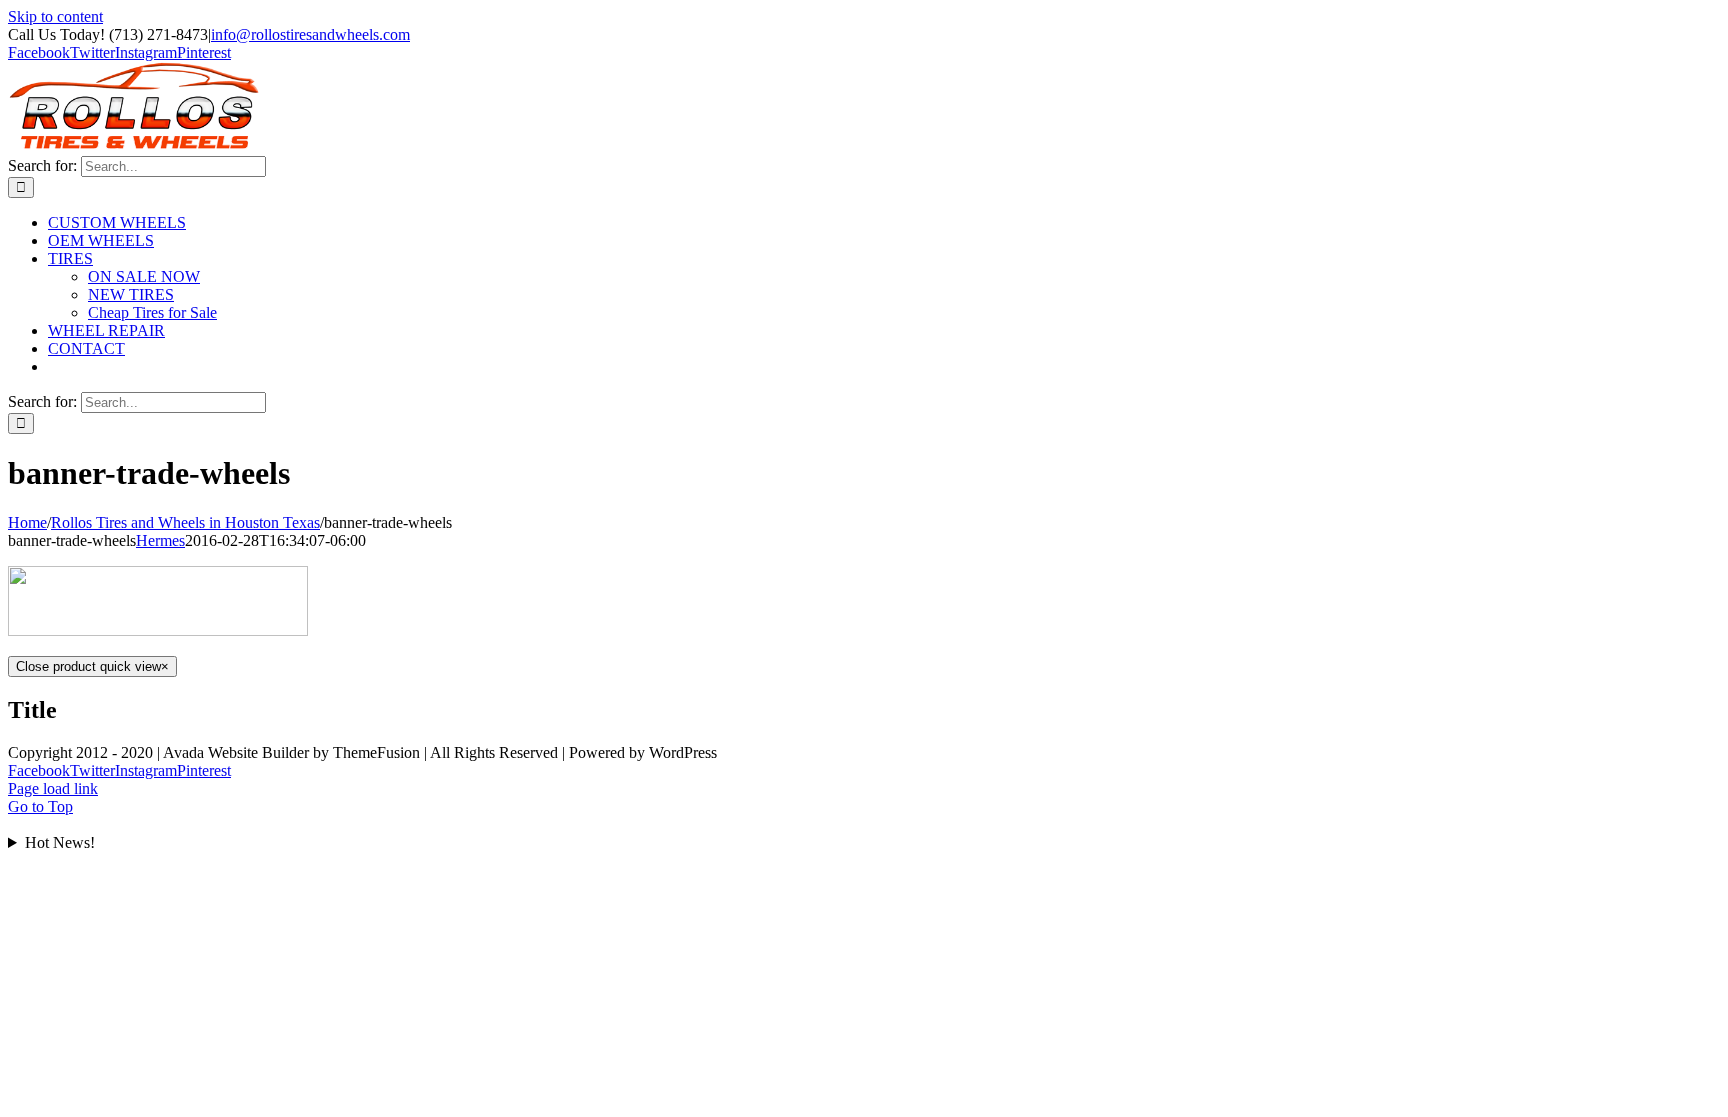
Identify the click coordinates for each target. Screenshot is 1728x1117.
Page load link (53, 788)
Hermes (160, 540)
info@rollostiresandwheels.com (310, 34)
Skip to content (55, 16)
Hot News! (60, 842)
